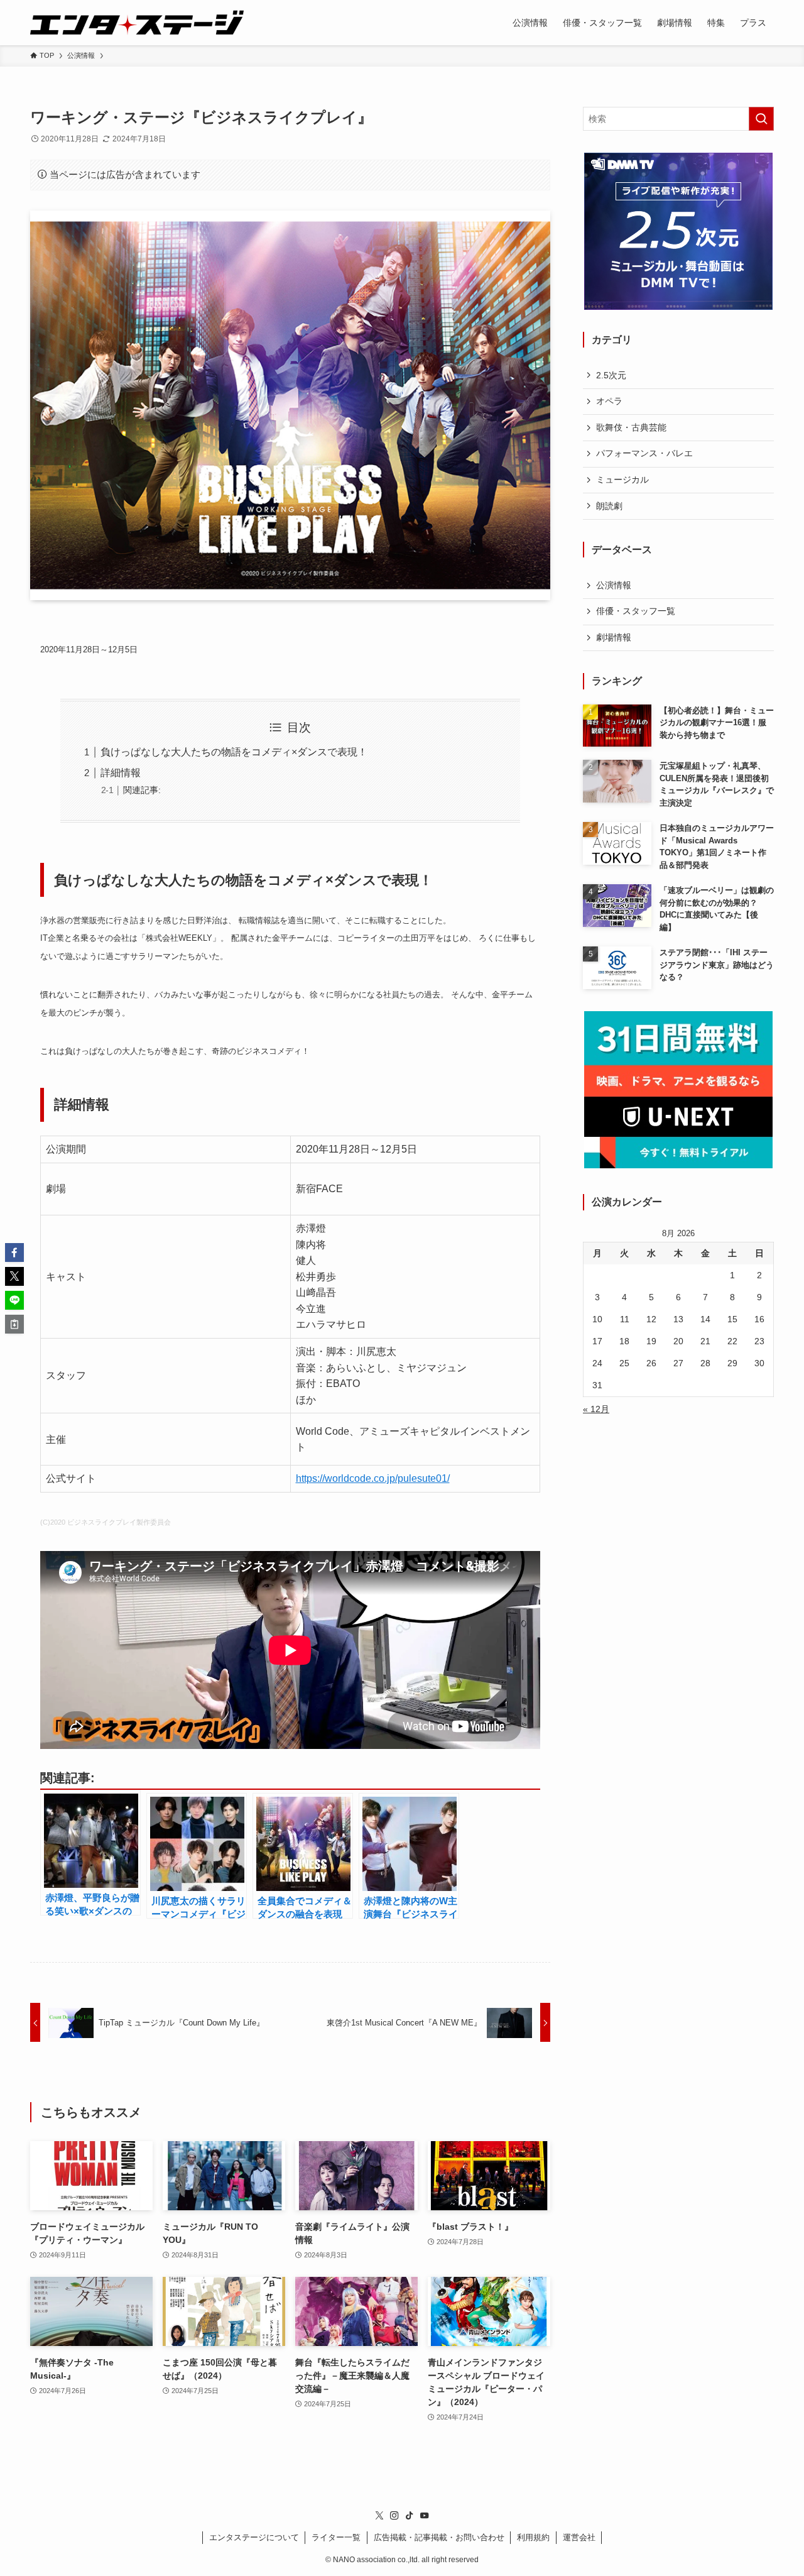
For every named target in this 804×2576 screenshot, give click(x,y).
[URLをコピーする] (14, 1324)
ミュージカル (622, 480)
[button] (14, 1252)
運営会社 (579, 2537)
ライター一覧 (336, 2537)
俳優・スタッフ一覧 (636, 611)
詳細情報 (121, 773)
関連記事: (142, 790)
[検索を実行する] (761, 119)
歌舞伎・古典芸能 (631, 427)
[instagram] (394, 2516)
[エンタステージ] (137, 23)
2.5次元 (611, 375)
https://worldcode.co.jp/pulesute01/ (373, 1478)
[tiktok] (410, 2516)
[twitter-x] (379, 2516)
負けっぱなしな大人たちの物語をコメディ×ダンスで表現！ (234, 752)
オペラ (609, 401)
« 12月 (596, 1409)
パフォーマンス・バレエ (644, 453)
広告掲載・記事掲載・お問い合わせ (439, 2537)
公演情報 (614, 585)
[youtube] (425, 2516)
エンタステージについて (254, 2537)
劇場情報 (614, 637)
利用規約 (533, 2537)
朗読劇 (609, 506)
